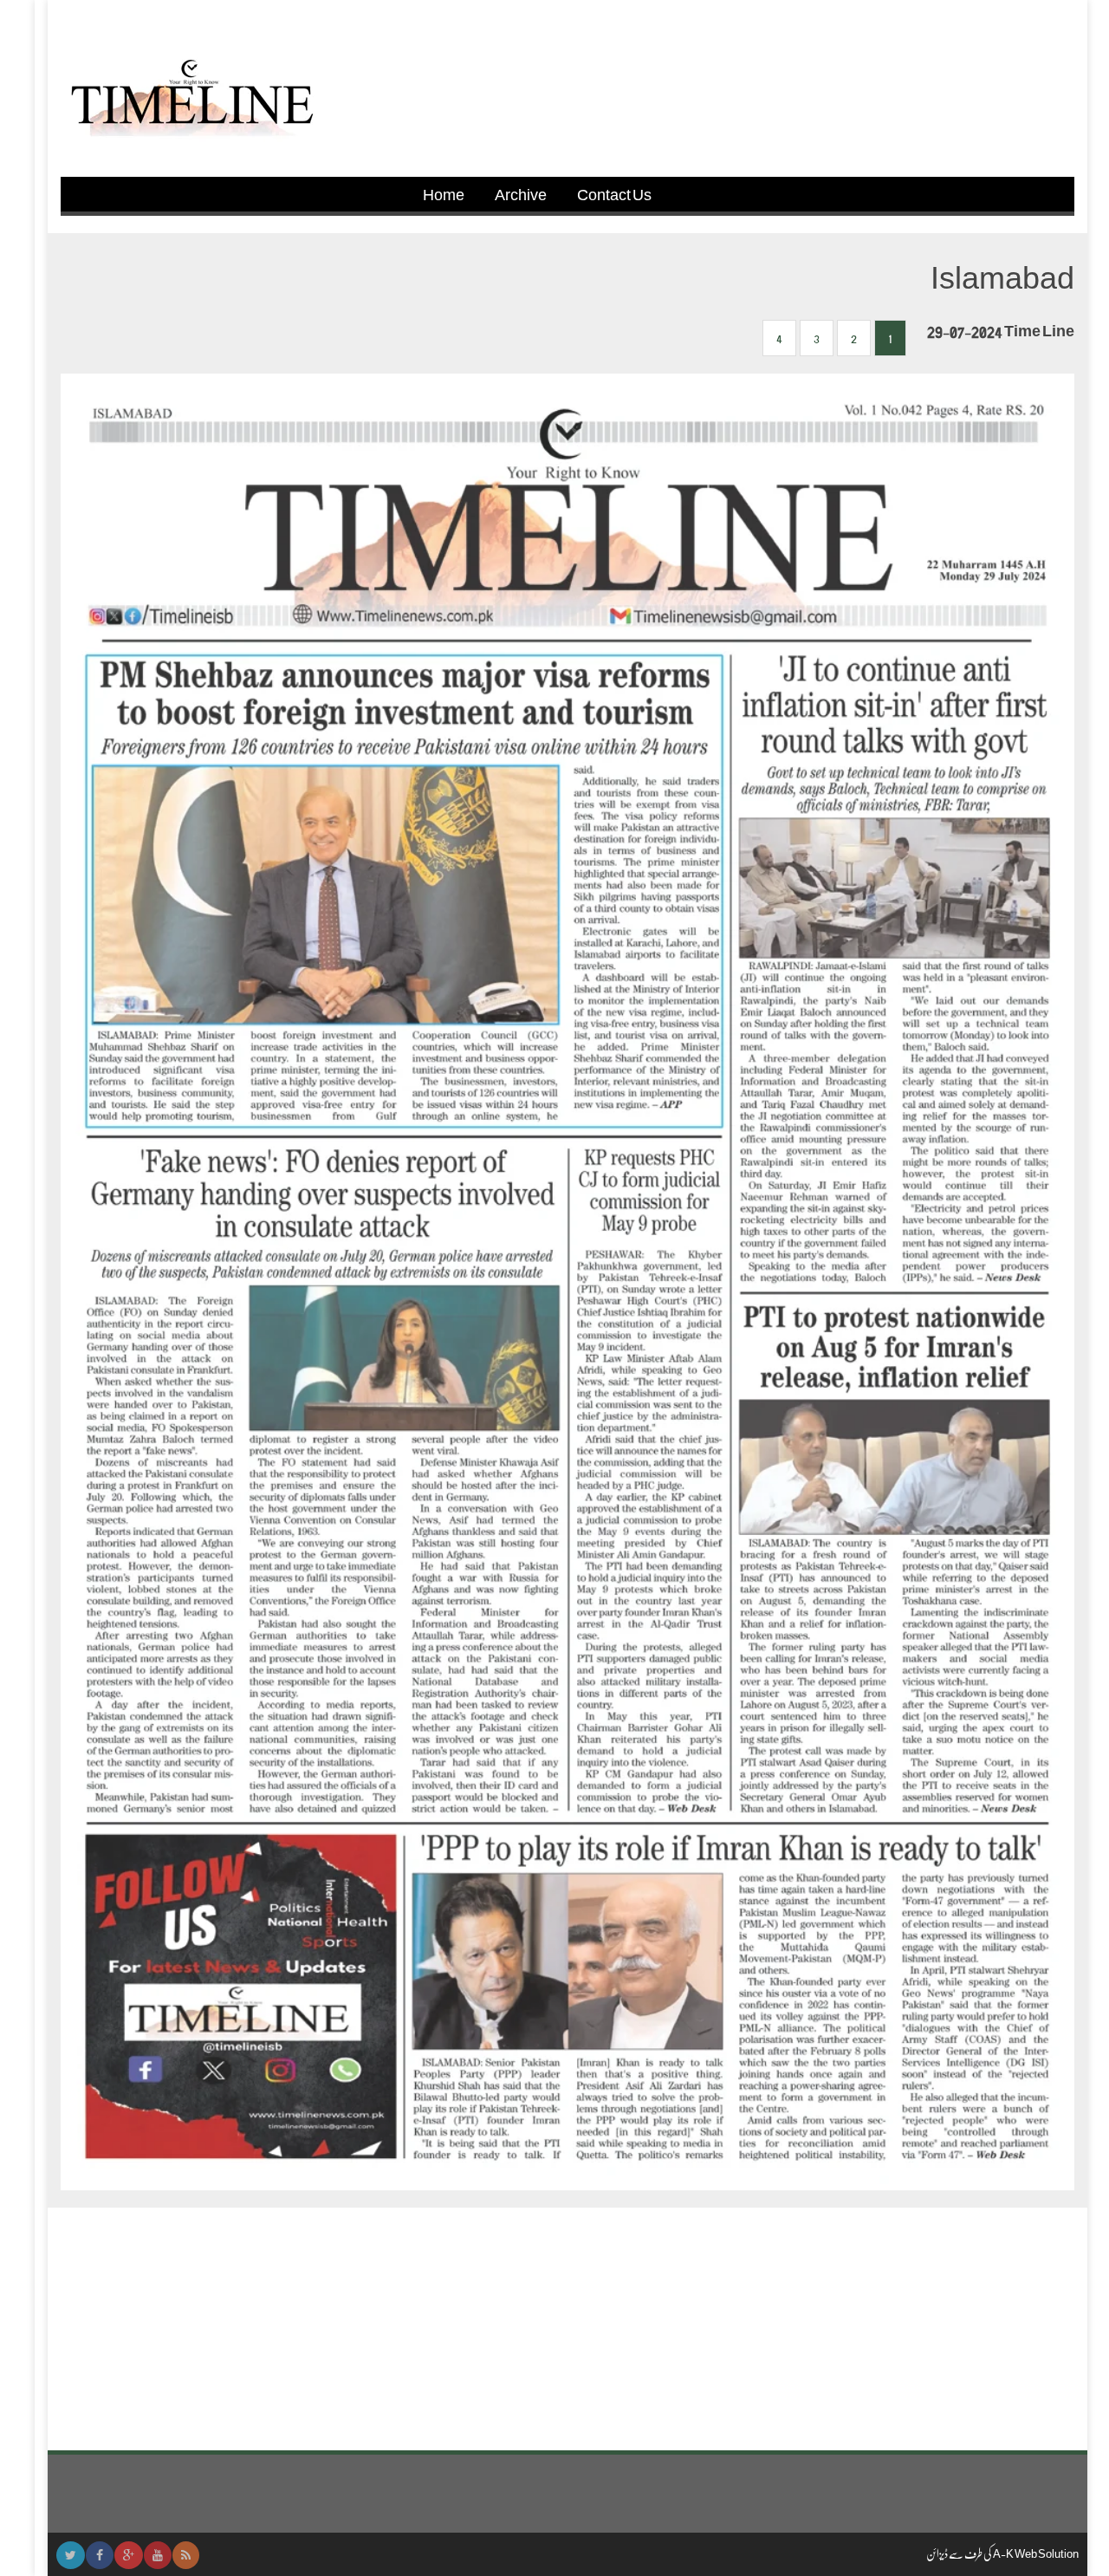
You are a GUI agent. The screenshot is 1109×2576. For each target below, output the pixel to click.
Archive (521, 194)
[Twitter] (71, 2555)
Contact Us (614, 194)
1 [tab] (890, 338)
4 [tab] (779, 338)
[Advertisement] (567, 2329)
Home (444, 194)
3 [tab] (817, 338)
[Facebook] (100, 2555)
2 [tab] (854, 338)
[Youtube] (158, 2555)
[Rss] (186, 2555)
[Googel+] (129, 2555)
